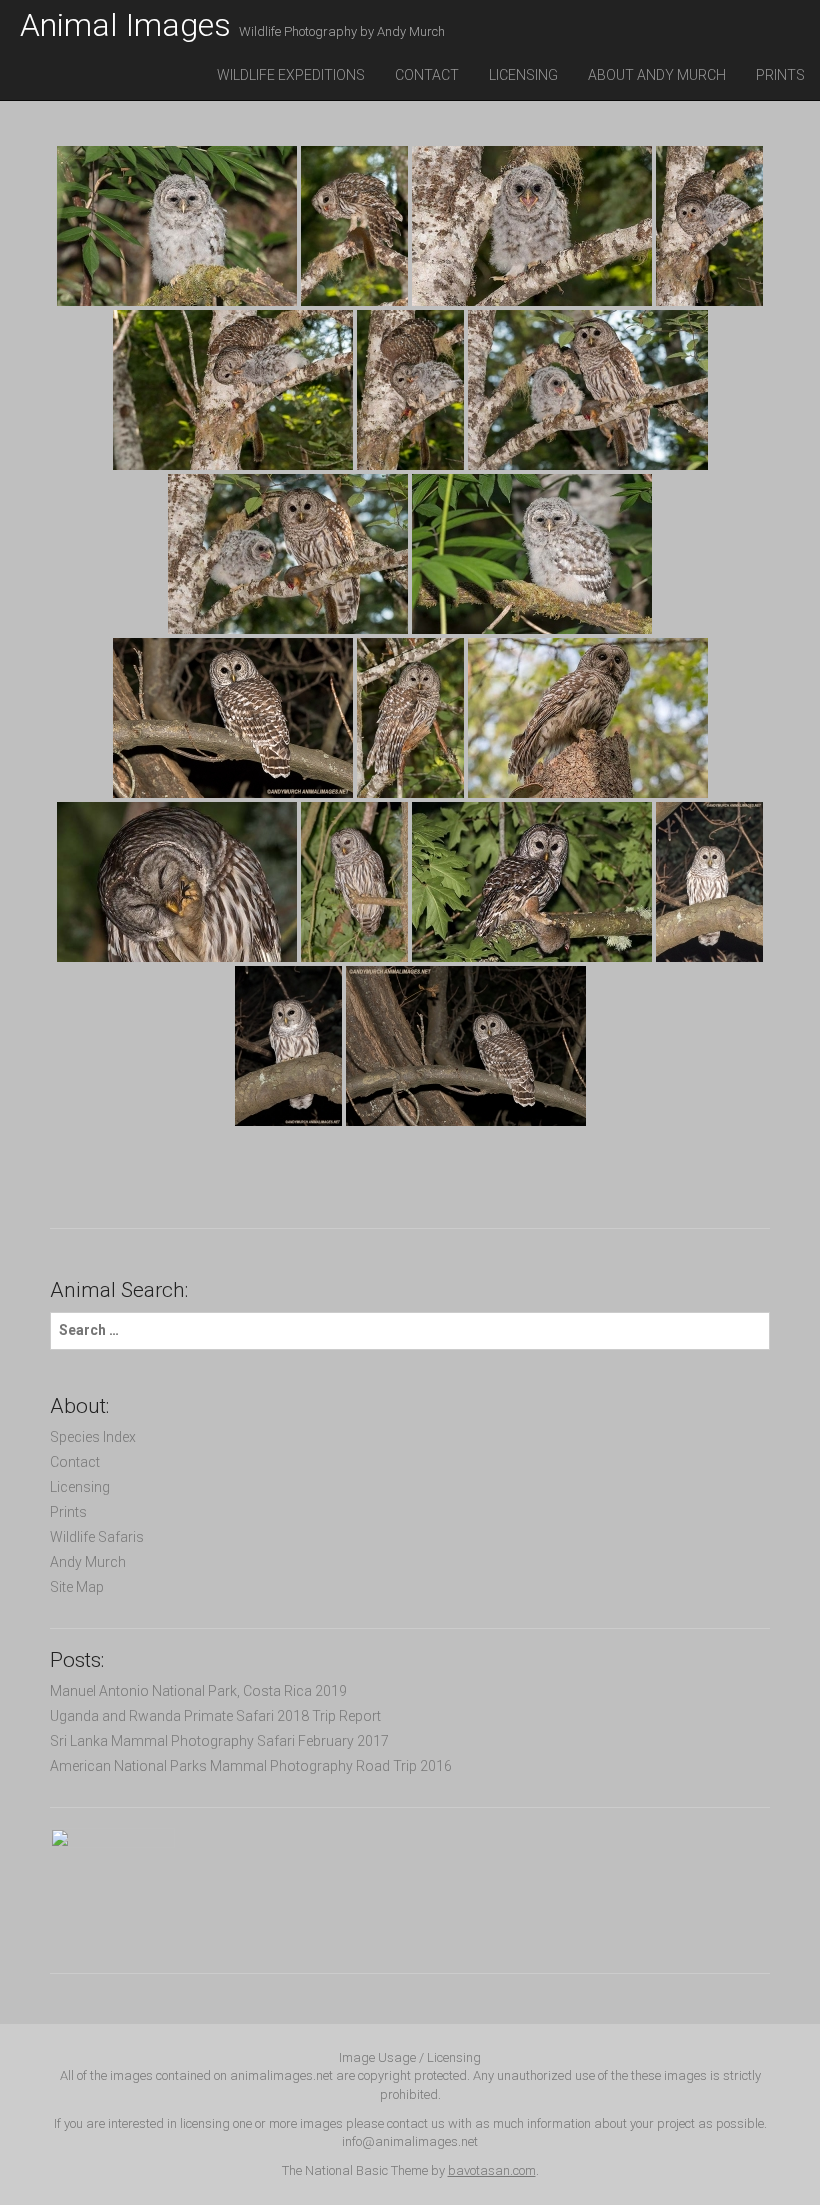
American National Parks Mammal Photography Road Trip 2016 (251, 1766)
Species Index (93, 1437)
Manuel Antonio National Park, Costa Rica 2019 (198, 1691)
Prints (780, 75)
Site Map (77, 1587)
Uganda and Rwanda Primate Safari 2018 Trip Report (215, 1716)
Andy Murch (88, 1562)
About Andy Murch (657, 75)
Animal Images (232, 25)
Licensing (523, 75)
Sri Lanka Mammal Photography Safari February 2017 (219, 1741)
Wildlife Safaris (97, 1537)
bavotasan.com (492, 2170)
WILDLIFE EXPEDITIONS (291, 75)
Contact (427, 75)
